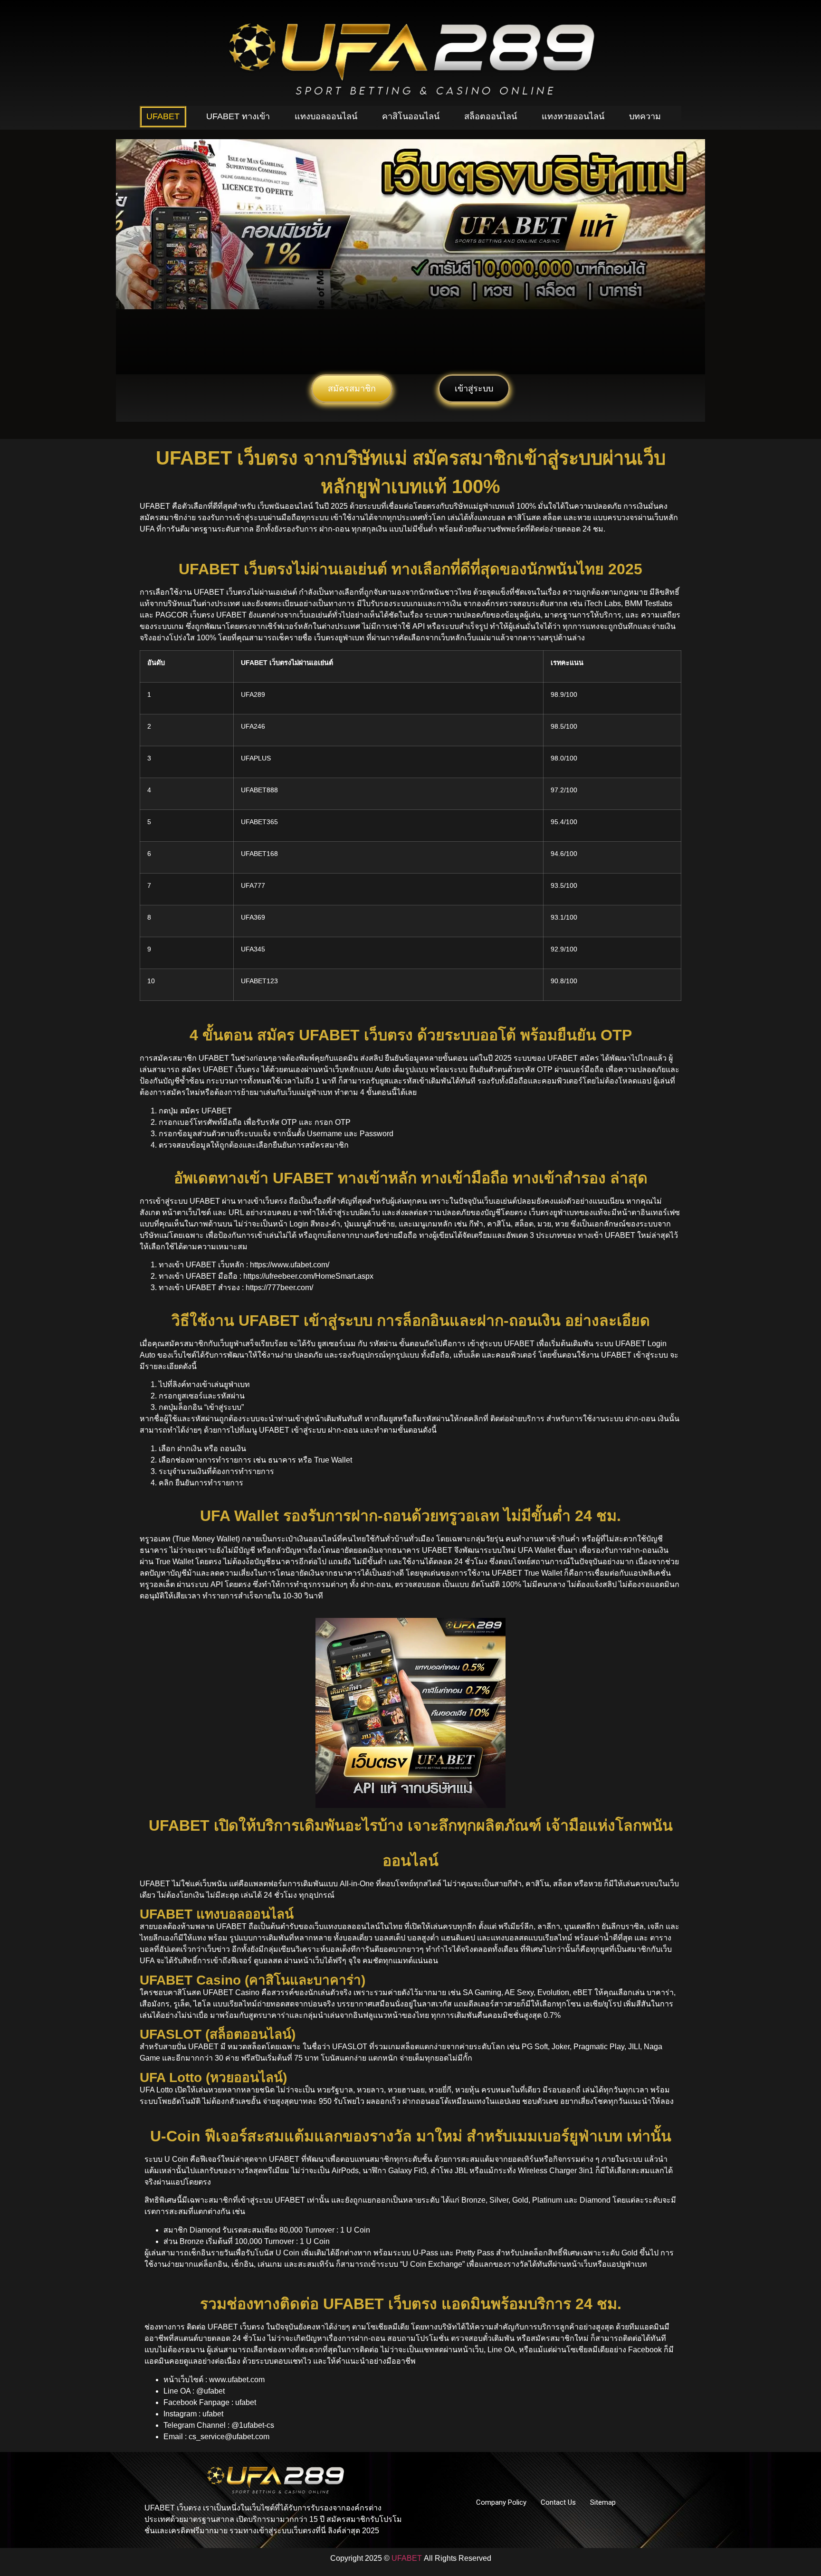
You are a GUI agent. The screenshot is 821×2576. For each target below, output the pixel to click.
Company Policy (501, 2502)
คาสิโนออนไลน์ (411, 116)
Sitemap (603, 2502)
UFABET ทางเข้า (238, 116)
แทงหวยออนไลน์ (573, 116)
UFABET (163, 116)
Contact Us (558, 2502)
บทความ (645, 116)
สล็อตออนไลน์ (491, 116)
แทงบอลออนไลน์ (326, 116)
